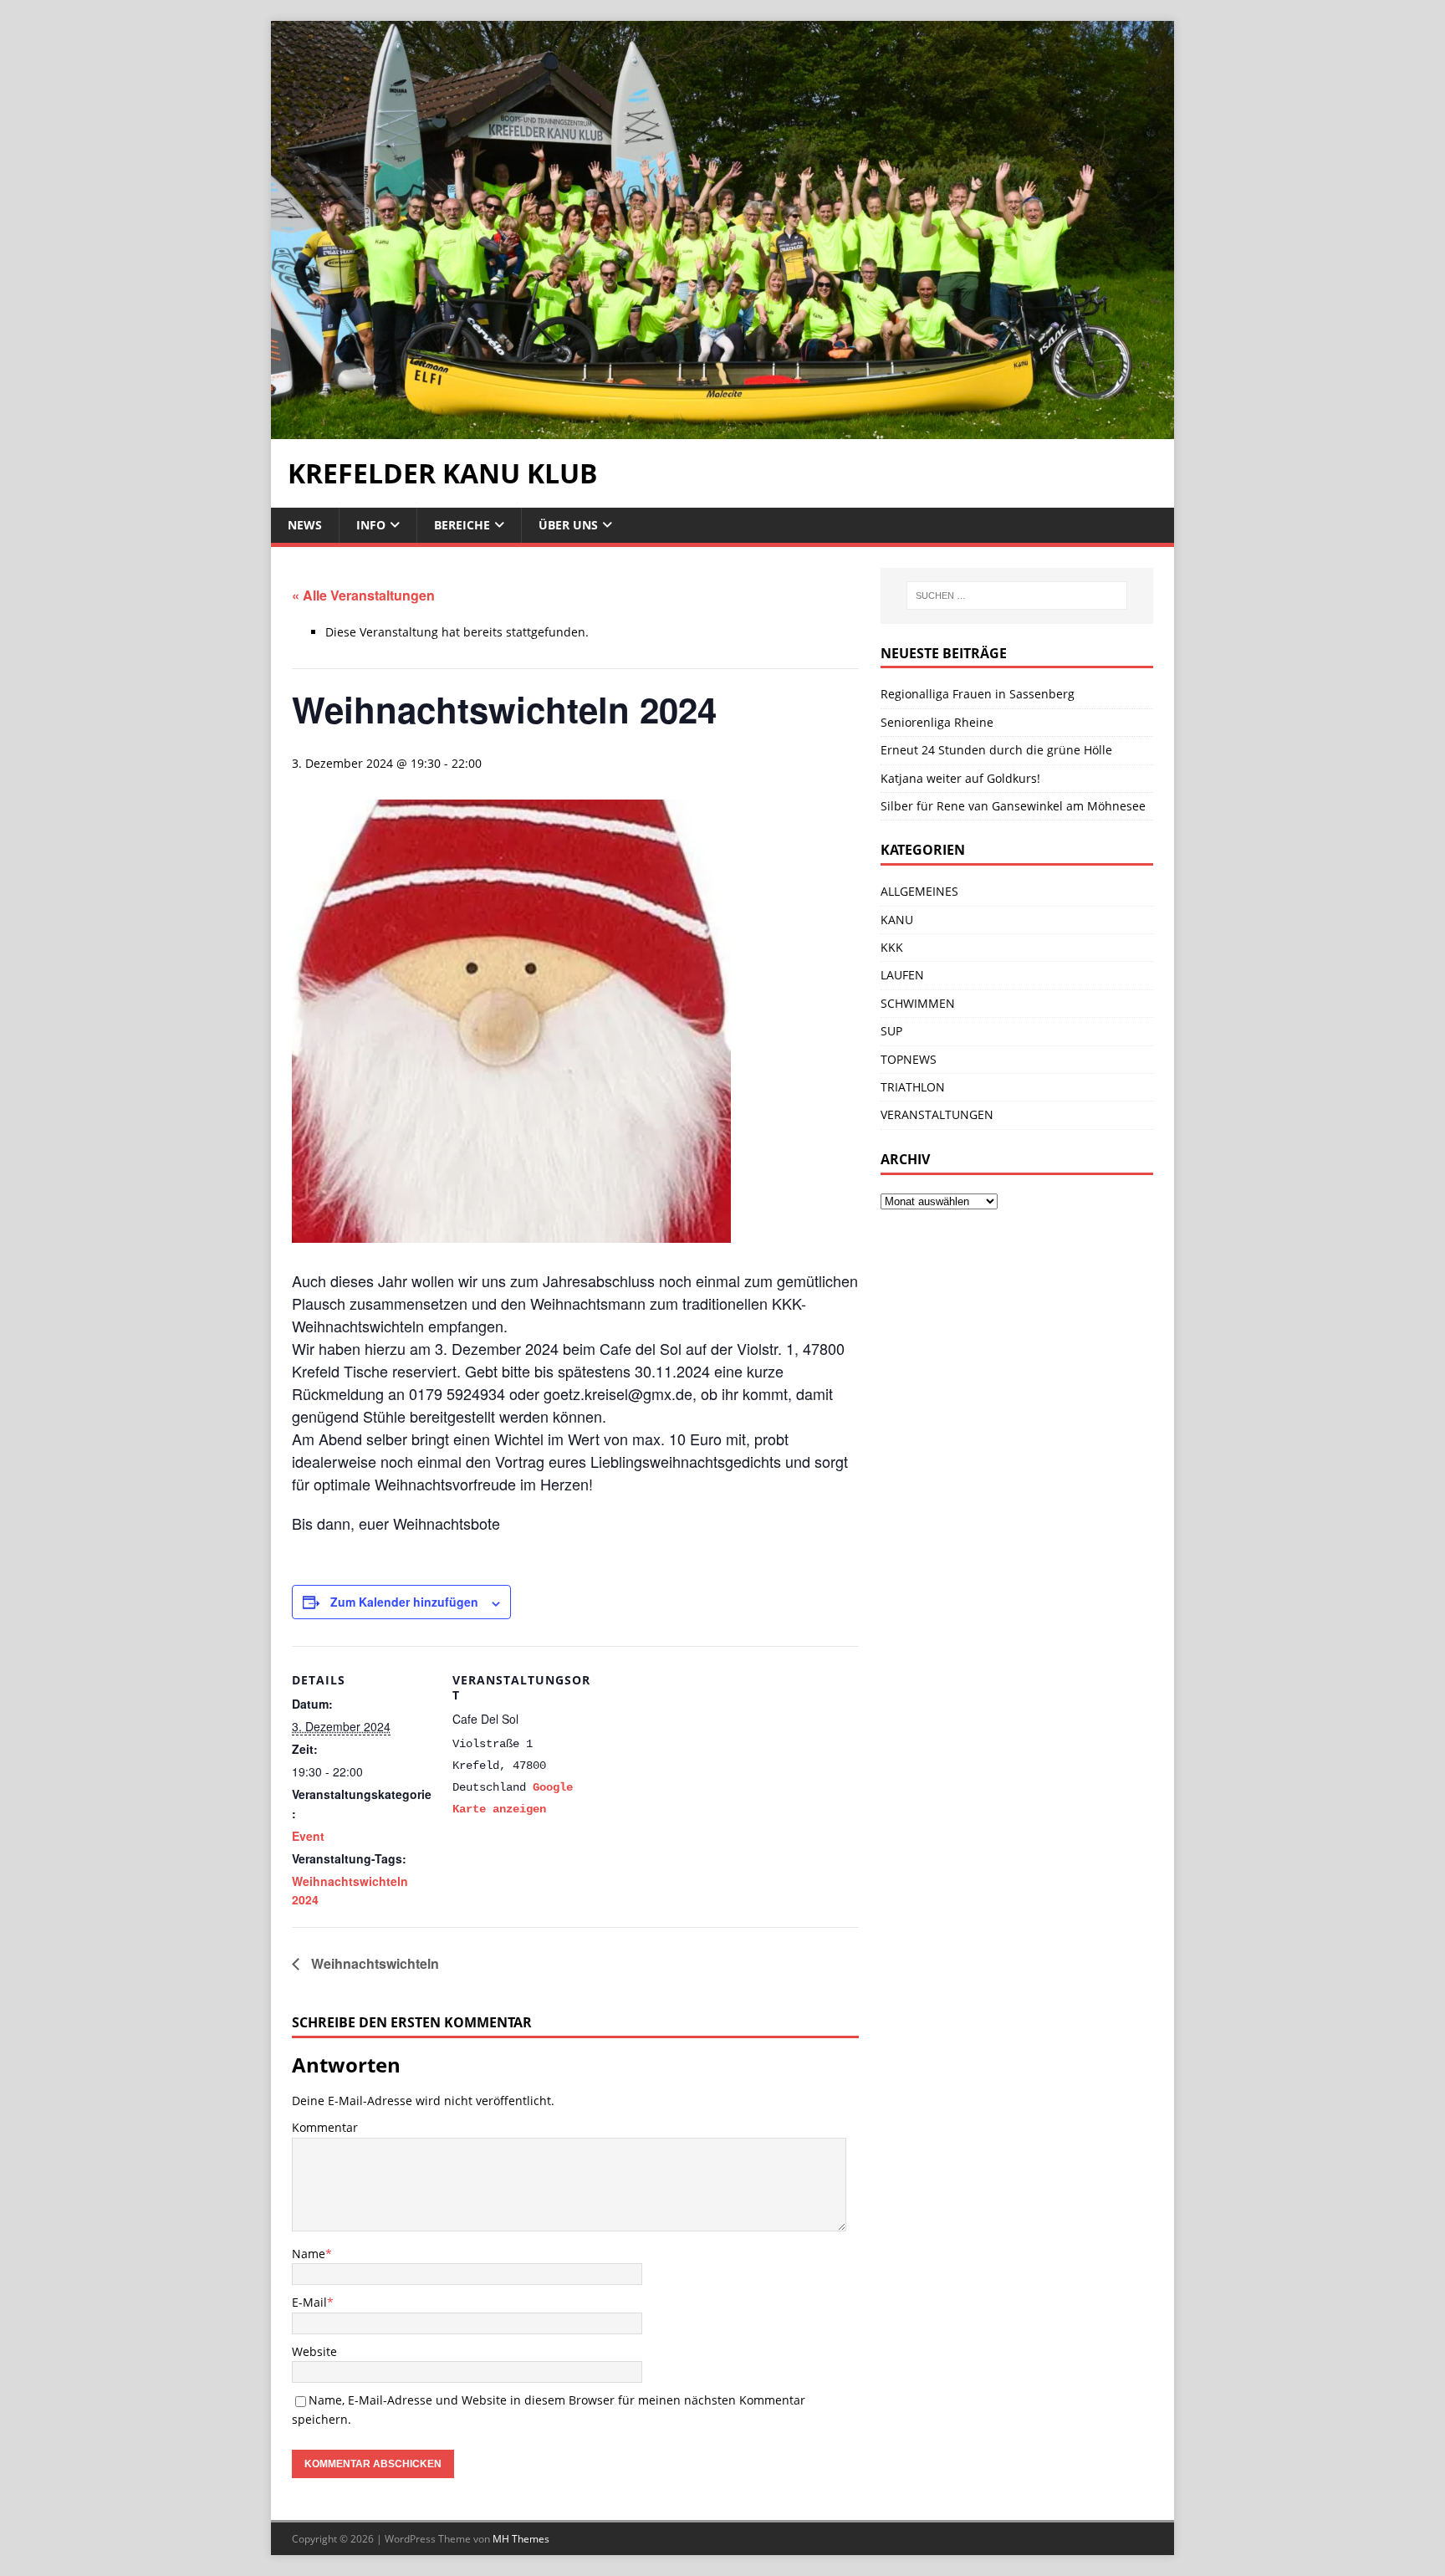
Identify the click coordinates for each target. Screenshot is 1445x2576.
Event (308, 1836)
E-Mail (309, 2302)
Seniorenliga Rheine (937, 722)
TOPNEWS (909, 1059)
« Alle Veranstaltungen (363, 595)
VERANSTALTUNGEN (937, 1114)
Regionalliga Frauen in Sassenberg (978, 694)
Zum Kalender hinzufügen (404, 1602)
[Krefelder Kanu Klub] (722, 429)
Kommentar (325, 2127)
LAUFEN (902, 975)
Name (309, 2254)
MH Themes (521, 2539)
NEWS (305, 525)
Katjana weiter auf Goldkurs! (960, 778)
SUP (891, 1031)
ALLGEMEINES (919, 891)
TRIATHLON (913, 1087)
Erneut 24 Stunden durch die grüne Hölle (996, 750)
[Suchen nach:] (1017, 595)
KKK (892, 947)
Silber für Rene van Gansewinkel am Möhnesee (1013, 806)
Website (314, 2351)
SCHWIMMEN (918, 1003)
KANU (897, 920)
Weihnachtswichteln (373, 1963)
